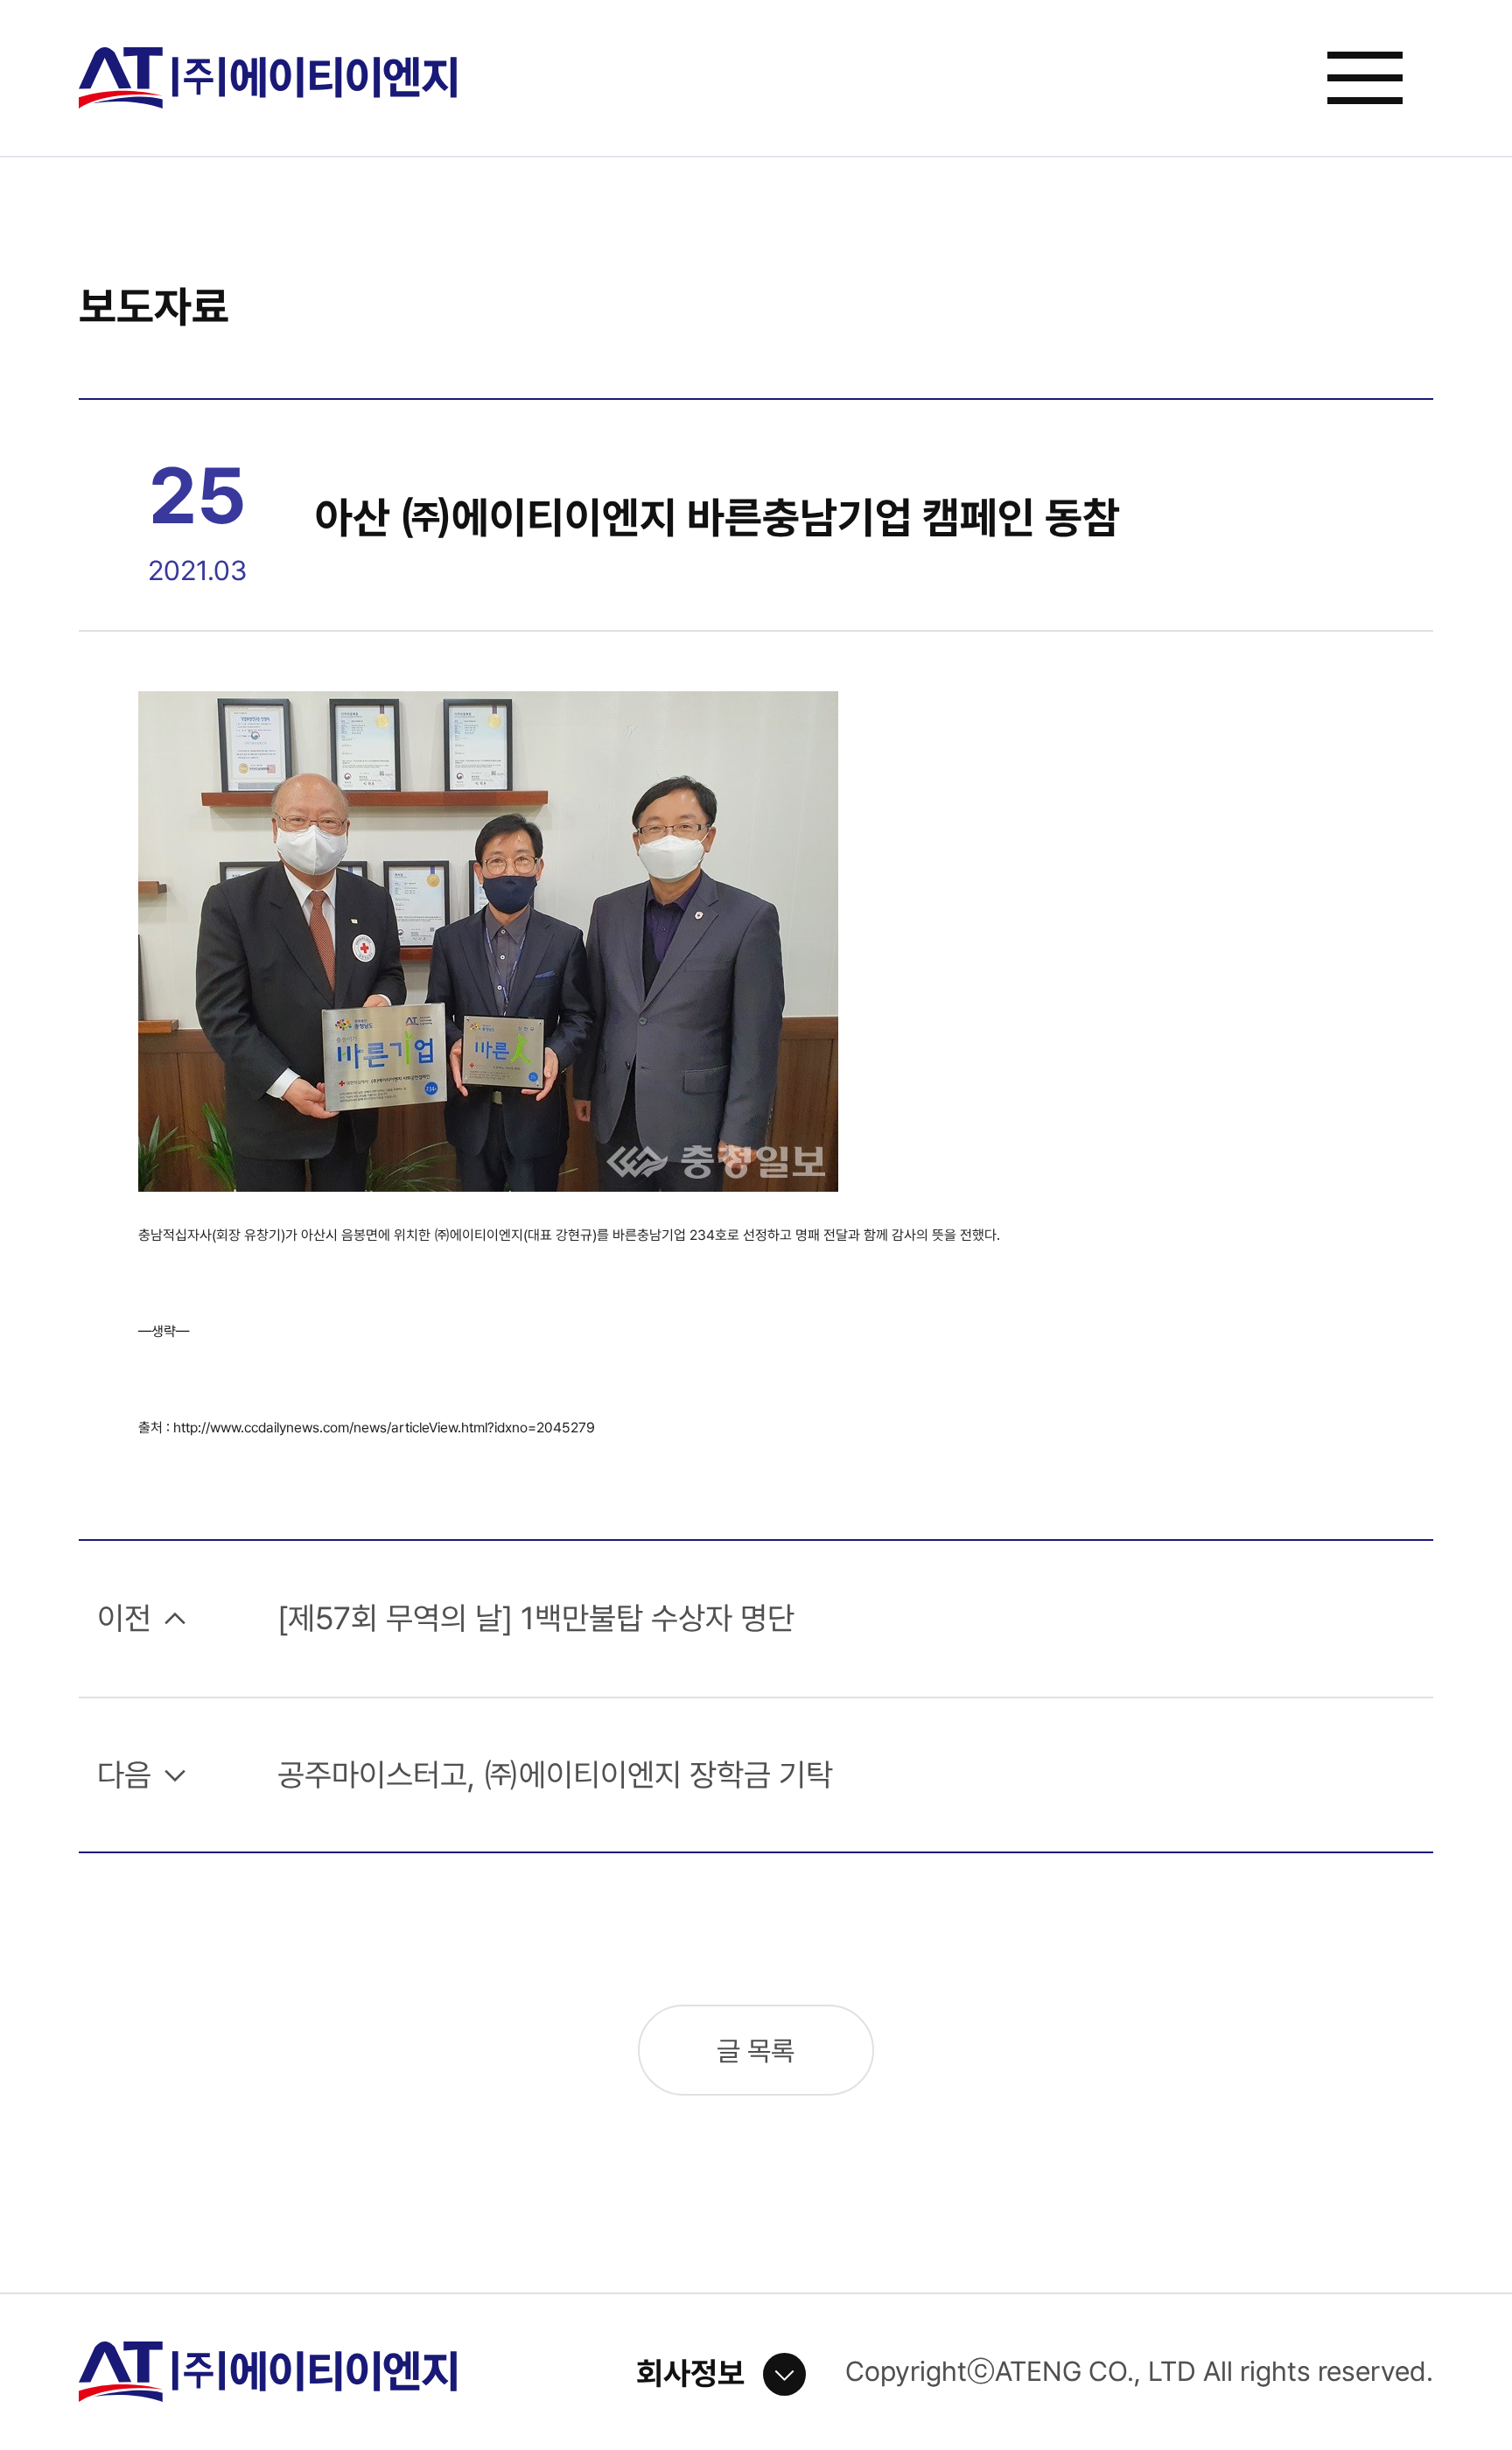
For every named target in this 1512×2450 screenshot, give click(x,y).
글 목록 (756, 2051)
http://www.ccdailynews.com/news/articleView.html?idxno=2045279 (384, 1428)
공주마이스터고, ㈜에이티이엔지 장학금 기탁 (555, 1775)
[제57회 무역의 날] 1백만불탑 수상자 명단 (536, 1618)
